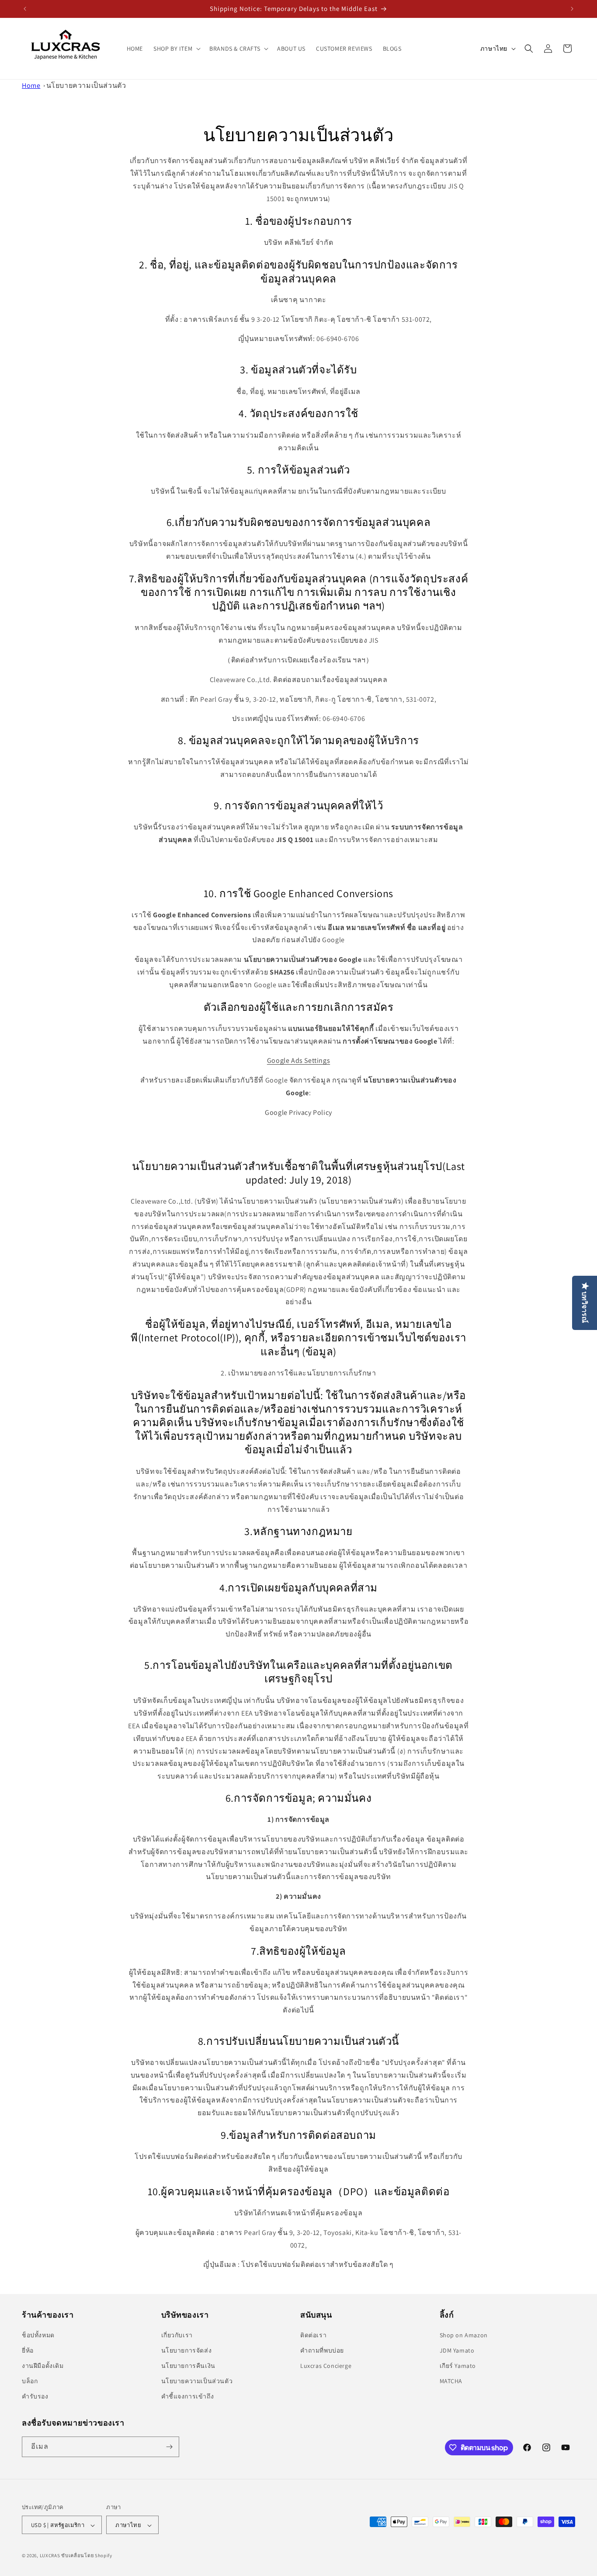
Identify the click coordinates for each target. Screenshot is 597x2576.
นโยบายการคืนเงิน (188, 2366)
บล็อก (30, 2381)
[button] (176, 48)
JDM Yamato (457, 2350)
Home (31, 85)
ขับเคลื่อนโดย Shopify (87, 2556)
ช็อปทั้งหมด (38, 2335)
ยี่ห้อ (28, 2350)
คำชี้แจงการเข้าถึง (188, 2397)
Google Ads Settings (298, 1061)
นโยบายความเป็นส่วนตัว (86, 85)
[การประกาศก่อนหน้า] (25, 9)
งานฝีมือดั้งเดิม (43, 2366)
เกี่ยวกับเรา (177, 2335)
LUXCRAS (50, 2556)
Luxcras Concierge (326, 2366)
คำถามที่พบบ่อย (322, 2350)
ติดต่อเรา (313, 2335)
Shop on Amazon (464, 2335)
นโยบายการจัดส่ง (187, 2350)
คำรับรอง (35, 2397)
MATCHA (451, 2381)
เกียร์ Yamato (458, 2366)
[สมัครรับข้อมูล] (169, 2447)
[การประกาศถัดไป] (572, 9)
